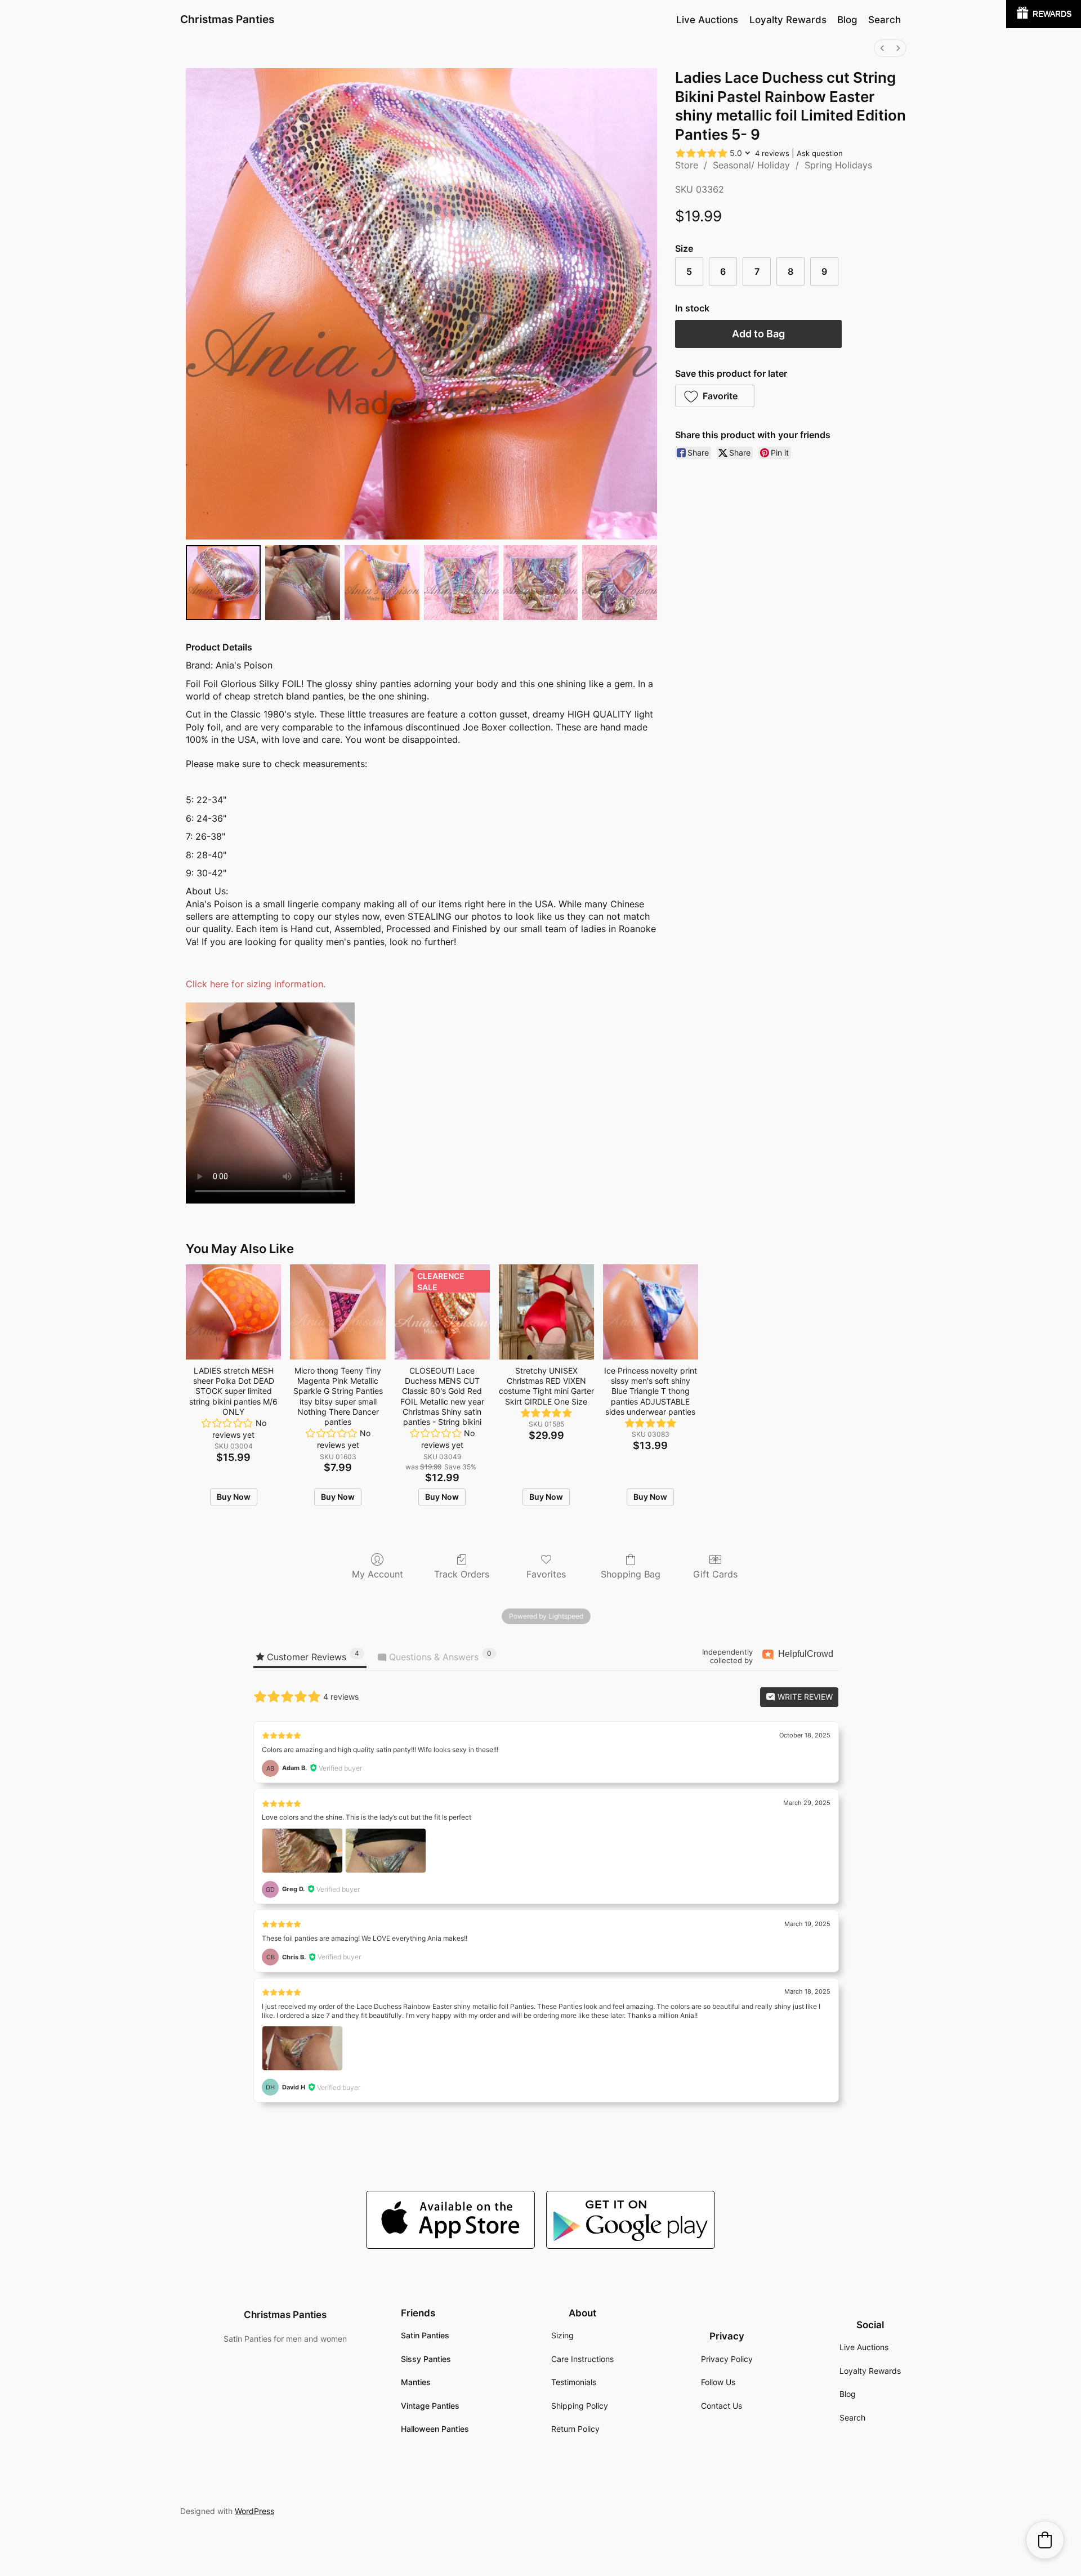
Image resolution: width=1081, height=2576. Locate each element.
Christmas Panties (227, 19)
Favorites (546, 1574)
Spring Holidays (838, 165)
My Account (378, 1574)
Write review (804, 1697)
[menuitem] (882, 48)
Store (687, 165)
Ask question (820, 153)
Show (1044, 14)
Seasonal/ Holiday (751, 165)
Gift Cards (715, 1574)
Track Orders (462, 1574)
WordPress (254, 2511)
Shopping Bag (631, 1574)
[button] (715, 396)
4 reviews (772, 153)
